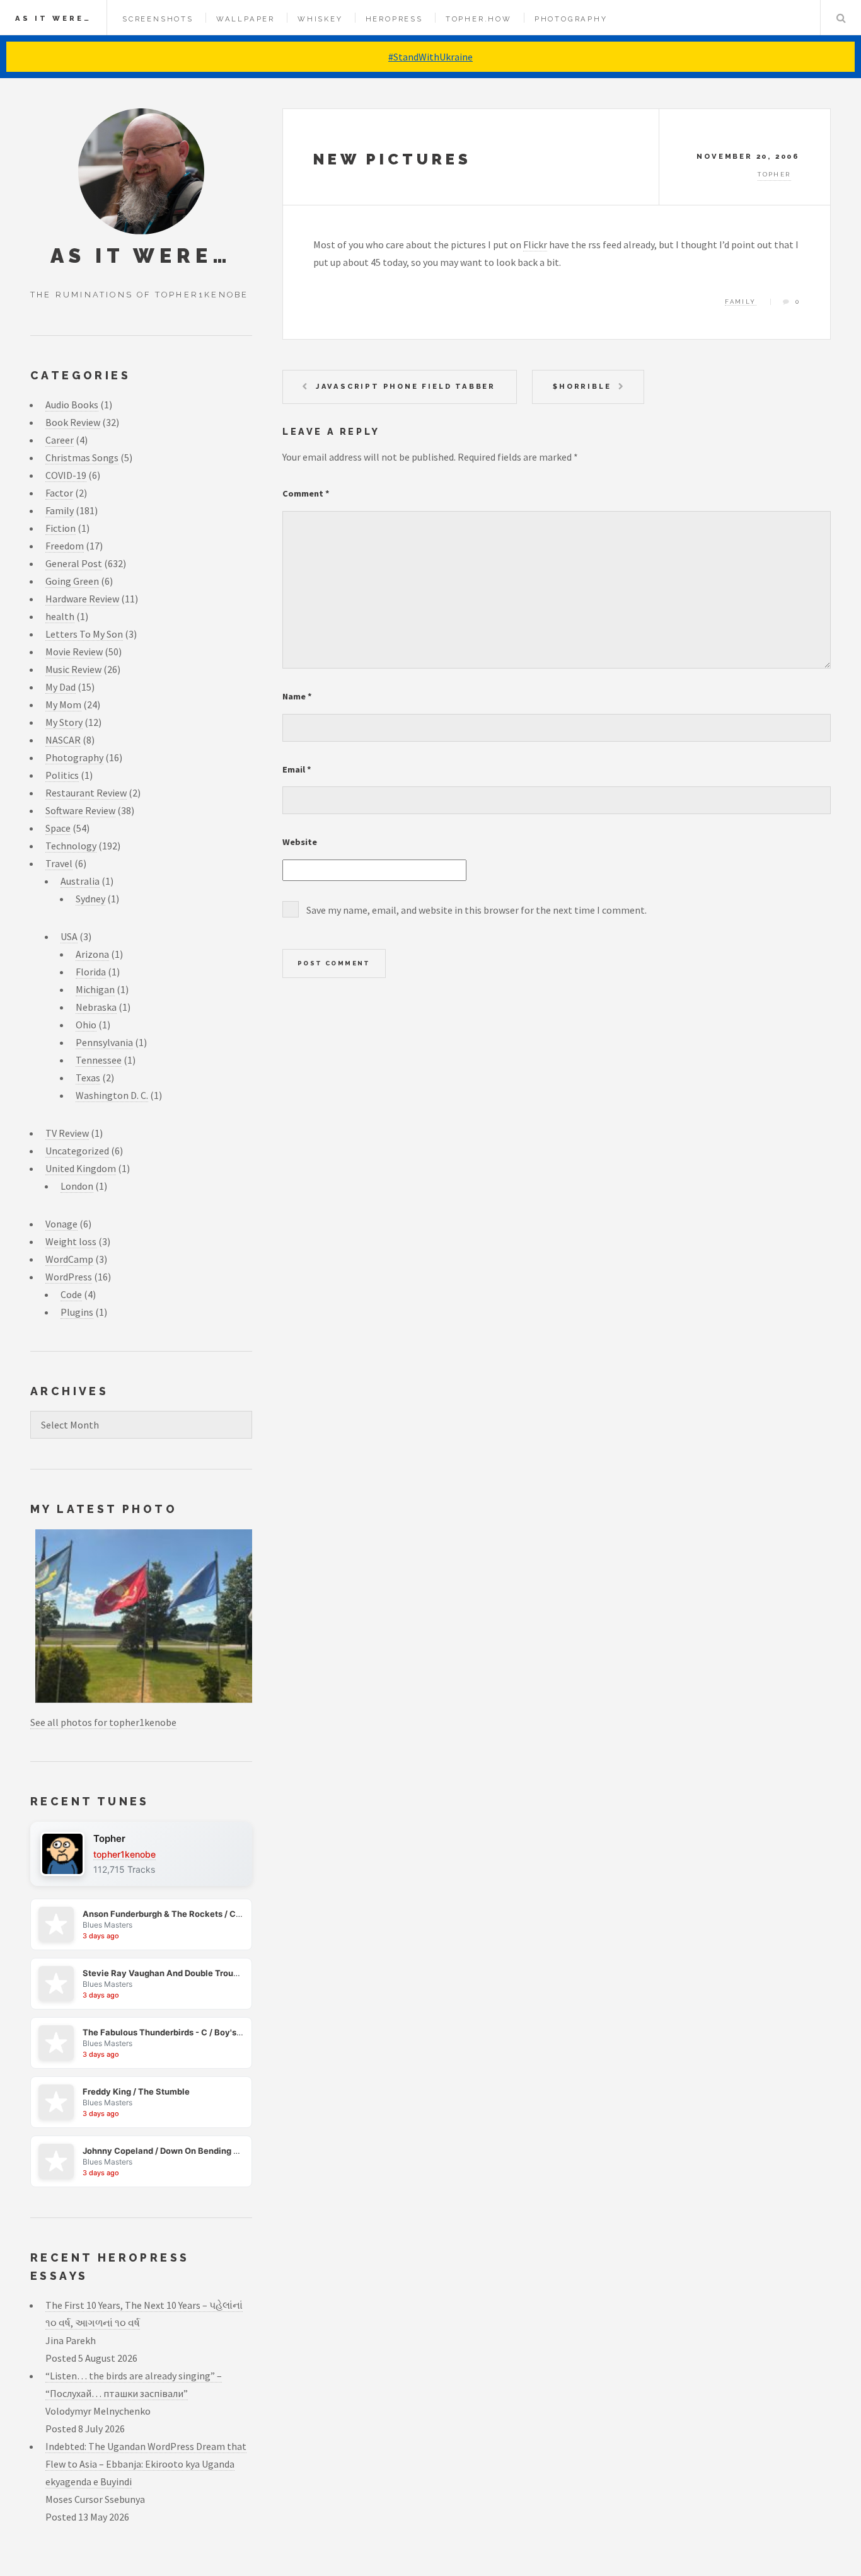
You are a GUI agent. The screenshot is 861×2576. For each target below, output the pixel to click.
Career (60, 440)
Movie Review (74, 652)
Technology (71, 846)
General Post (74, 563)
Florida (91, 972)
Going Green (72, 581)
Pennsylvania (104, 1042)
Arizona (92, 954)
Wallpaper (246, 19)
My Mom (63, 704)
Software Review (80, 810)
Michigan (95, 989)
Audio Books (72, 405)
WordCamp (69, 1259)
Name (297, 696)
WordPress (69, 1277)
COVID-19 (66, 475)
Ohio (86, 1025)
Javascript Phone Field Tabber (406, 386)
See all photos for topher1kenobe (103, 1722)
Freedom (65, 546)
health (60, 616)
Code (71, 1294)
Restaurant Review (86, 793)
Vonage (61, 1224)
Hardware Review (82, 599)
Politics (62, 775)
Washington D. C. (112, 1095)
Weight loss (71, 1241)
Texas (88, 1078)
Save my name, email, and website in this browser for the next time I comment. (477, 910)
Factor (59, 493)
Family (740, 302)
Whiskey (320, 19)
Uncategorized (77, 1151)
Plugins (77, 1312)
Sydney (90, 899)
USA (69, 936)
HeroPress (394, 19)
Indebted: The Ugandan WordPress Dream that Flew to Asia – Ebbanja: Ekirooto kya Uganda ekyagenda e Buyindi (146, 2464)
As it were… (53, 18)
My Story (64, 722)
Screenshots (158, 19)
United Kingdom (81, 1168)
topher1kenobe (124, 1854)
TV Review (67, 1133)
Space (58, 828)
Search (841, 18)
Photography (571, 19)
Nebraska (96, 1007)
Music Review (73, 669)
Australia (80, 881)
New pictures (392, 159)
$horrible (582, 386)
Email (297, 769)
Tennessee (99, 1060)
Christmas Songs (82, 457)
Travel (59, 863)
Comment (306, 493)
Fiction (61, 528)
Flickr (535, 244)
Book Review (73, 422)
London (77, 1186)
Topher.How (479, 19)
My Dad (61, 687)
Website (300, 842)
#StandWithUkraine (430, 57)
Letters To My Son (84, 634)
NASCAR (63, 740)
